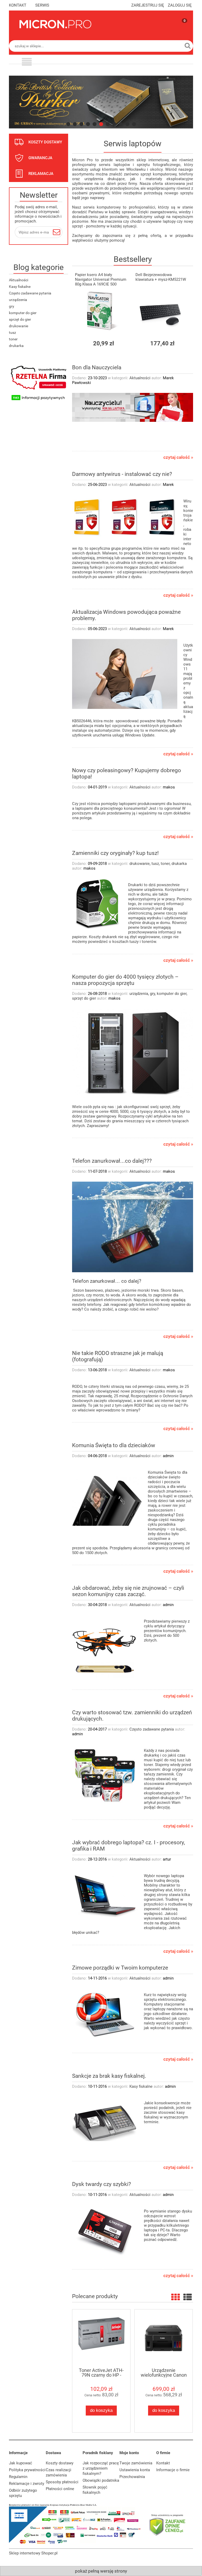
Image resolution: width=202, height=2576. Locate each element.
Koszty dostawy (60, 2463)
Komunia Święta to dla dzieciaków (114, 1445)
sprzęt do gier (20, 319)
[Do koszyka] (124, 343)
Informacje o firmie (173, 2470)
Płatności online (60, 2489)
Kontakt (163, 2463)
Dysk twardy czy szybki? (102, 2184)
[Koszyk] (179, 29)
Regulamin (18, 2477)
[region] (101, 102)
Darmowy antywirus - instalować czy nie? (122, 474)
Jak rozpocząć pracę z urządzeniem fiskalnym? (101, 2468)
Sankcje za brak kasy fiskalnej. (109, 2076)
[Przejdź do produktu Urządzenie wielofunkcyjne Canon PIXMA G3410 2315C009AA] (164, 2338)
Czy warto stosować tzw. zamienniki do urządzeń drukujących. (132, 1716)
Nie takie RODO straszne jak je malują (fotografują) (118, 1356)
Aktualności (19, 280)
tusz (12, 333)
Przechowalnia (132, 2477)
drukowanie (19, 326)
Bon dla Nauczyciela (97, 367)
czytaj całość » (178, 458)
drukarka (16, 346)
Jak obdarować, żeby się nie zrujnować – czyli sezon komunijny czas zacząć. (128, 1591)
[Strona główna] (55, 24)
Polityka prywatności (27, 2470)
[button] (27, 63)
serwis (42, 5)
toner (13, 339)
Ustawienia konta (135, 2470)
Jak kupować (21, 2463)
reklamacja (41, 174)
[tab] (68, 124)
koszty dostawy (45, 142)
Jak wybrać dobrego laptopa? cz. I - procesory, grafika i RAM (128, 1846)
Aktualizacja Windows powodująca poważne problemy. (126, 615)
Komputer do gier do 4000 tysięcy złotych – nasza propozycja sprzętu (125, 980)
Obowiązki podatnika (101, 2480)
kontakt (18, 5)
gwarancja (40, 158)
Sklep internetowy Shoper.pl (33, 2553)
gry (12, 306)
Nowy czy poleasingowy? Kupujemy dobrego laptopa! (127, 773)
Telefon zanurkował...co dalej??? (112, 1161)
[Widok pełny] (188, 2297)
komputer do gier (23, 313)
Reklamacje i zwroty (27, 2484)
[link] (101, 102)
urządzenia (18, 300)
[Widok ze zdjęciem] (175, 2297)
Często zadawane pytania (30, 293)
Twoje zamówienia (136, 2463)
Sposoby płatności (62, 2482)
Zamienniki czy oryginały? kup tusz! (115, 853)
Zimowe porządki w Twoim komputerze (120, 1968)
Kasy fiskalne (20, 287)
